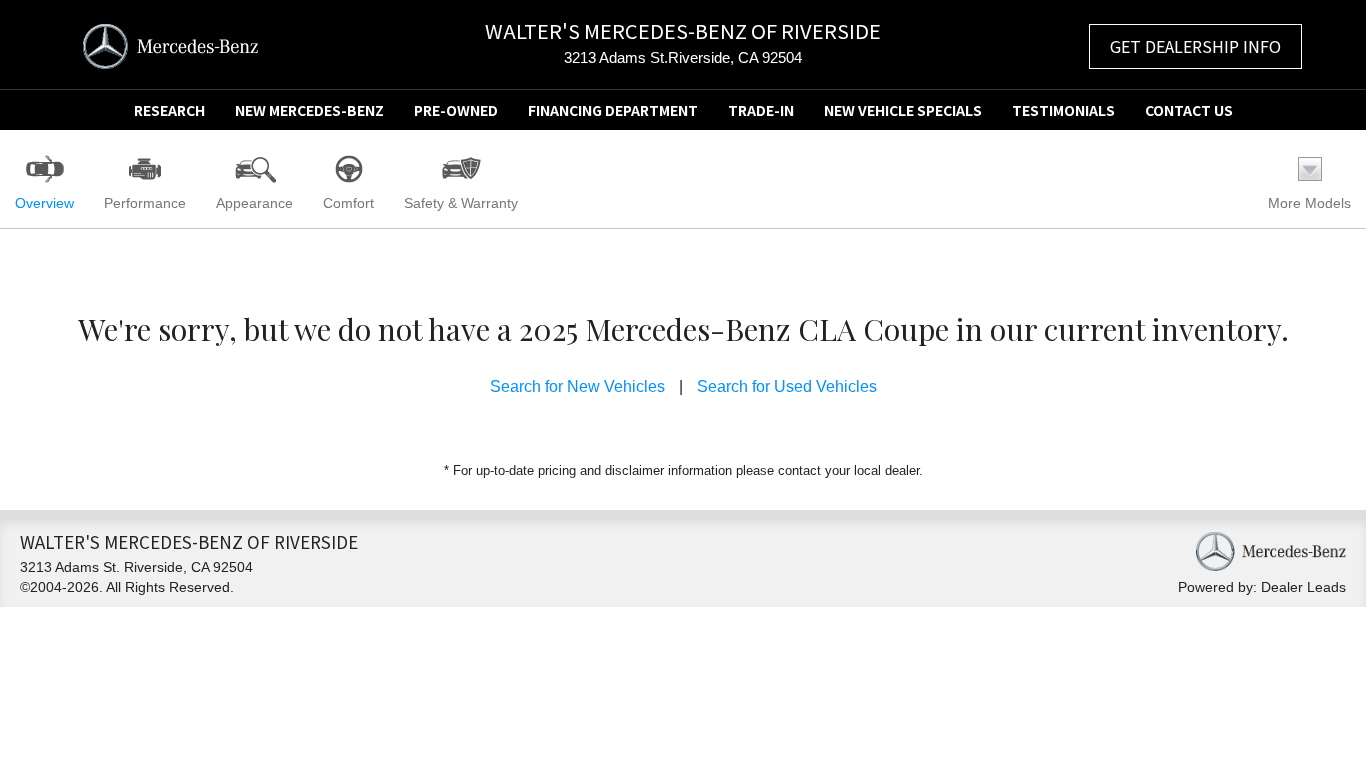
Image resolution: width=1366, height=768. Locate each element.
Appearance (254, 203)
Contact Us (1189, 110)
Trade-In (761, 110)
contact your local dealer (848, 470)
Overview (44, 203)
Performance (145, 203)
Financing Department (613, 110)
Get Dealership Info (1195, 46)
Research (169, 110)
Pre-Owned (456, 110)
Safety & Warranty (461, 203)
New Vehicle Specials (903, 110)
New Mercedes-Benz (309, 110)
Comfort (348, 203)
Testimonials (1063, 110)
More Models (1309, 203)
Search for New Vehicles (577, 386)
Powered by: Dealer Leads (1262, 587)
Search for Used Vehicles (787, 386)
